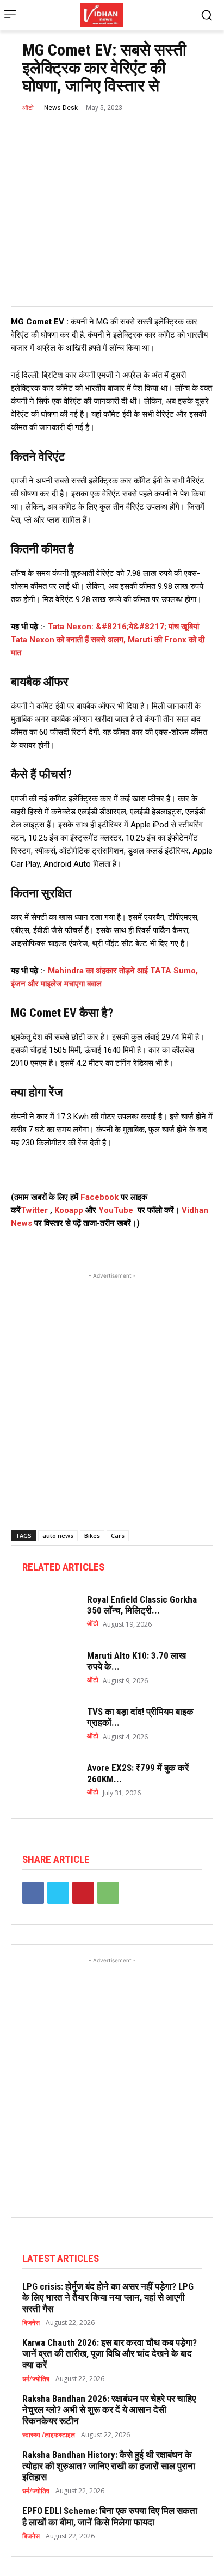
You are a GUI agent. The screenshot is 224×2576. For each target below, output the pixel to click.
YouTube (116, 1210)
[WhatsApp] (108, 1893)
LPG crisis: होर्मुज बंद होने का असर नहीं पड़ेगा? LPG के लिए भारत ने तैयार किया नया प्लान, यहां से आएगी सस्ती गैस (108, 2298)
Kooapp (69, 1210)
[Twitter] (58, 1893)
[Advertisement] (112, 1394)
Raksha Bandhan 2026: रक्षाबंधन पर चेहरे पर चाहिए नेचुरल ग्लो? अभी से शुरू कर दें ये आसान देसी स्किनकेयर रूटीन (109, 2410)
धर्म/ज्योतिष (36, 2379)
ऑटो (28, 108)
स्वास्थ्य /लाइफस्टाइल (49, 2435)
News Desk (61, 108)
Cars (118, 1535)
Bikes (92, 1535)
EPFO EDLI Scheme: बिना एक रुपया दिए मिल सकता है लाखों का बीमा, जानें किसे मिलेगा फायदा (110, 2516)
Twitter (34, 1210)
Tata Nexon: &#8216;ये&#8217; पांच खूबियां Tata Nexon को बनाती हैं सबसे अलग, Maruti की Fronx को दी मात (108, 640)
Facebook (101, 1197)
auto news (58, 1535)
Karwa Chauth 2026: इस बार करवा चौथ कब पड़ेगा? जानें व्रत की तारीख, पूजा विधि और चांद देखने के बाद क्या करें (110, 2354)
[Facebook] (33, 1893)
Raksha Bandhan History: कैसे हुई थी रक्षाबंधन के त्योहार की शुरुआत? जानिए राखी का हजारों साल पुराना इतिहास (109, 2466)
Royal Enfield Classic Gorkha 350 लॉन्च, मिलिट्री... (142, 1605)
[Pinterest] (83, 1893)
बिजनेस (31, 2323)
